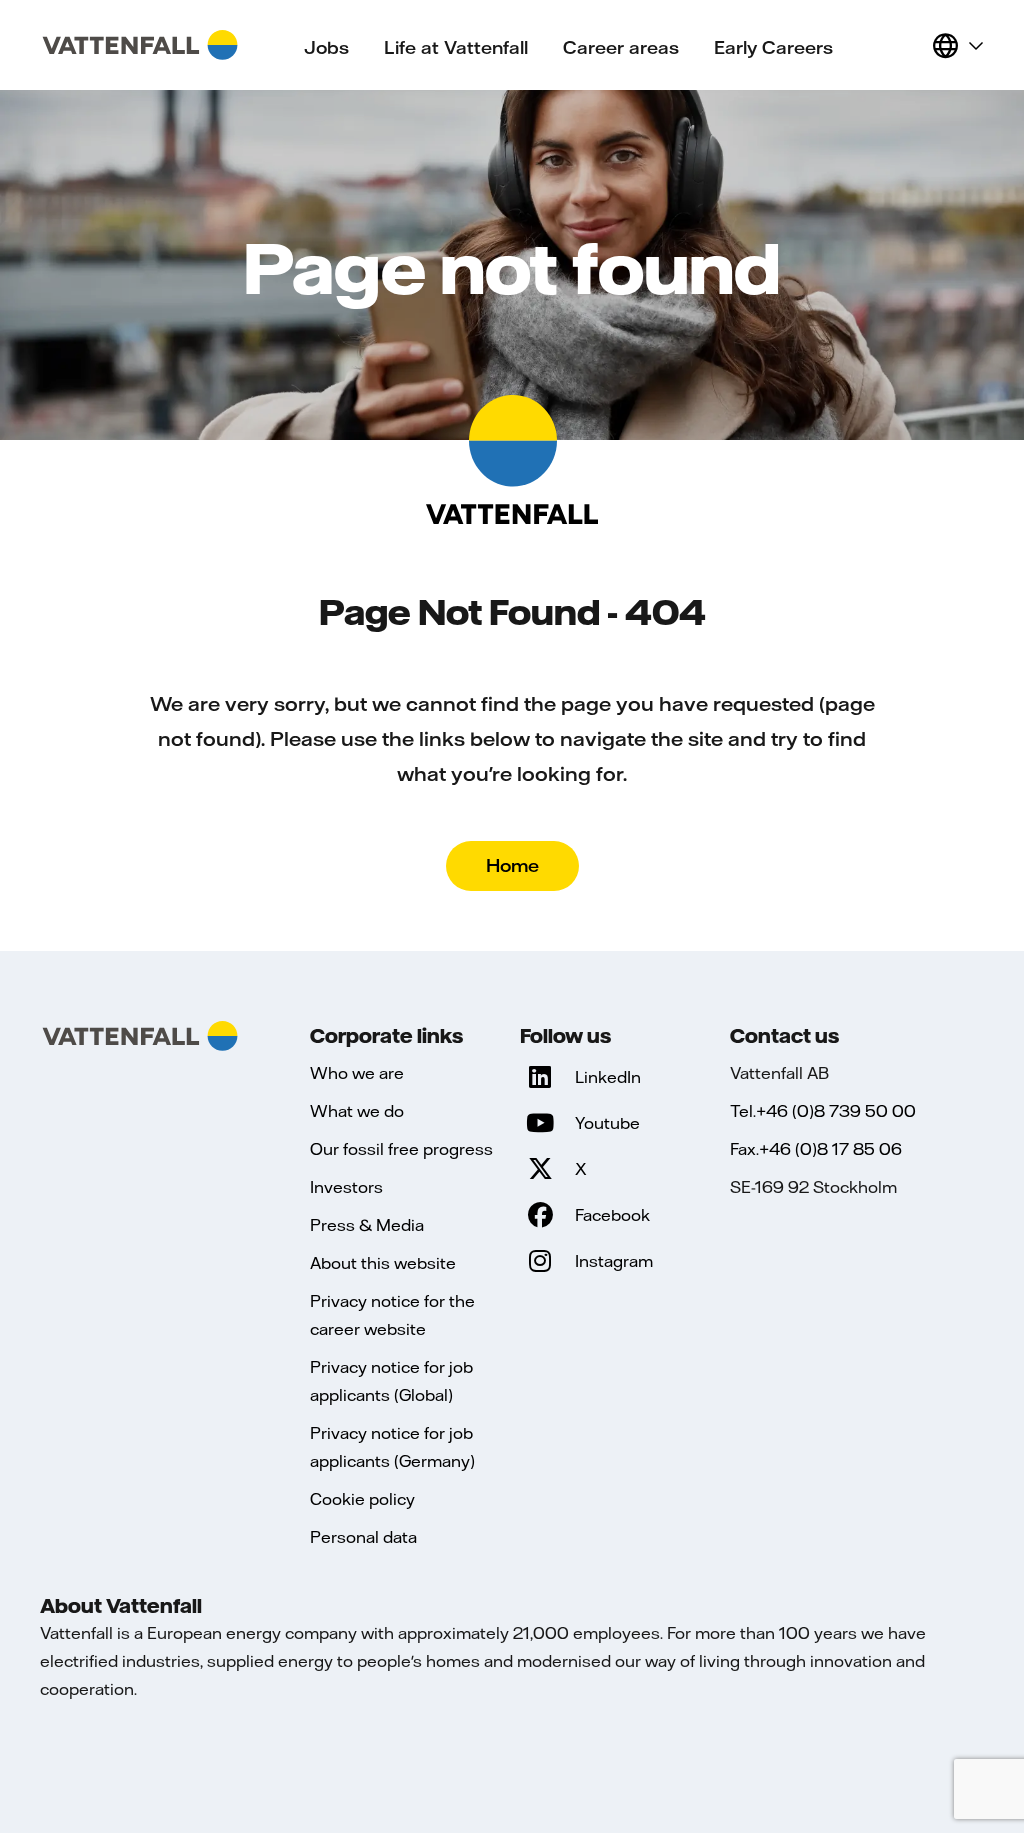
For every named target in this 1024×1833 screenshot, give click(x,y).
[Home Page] (140, 45)
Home (512, 865)
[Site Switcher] (957, 45)
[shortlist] (908, 45)
